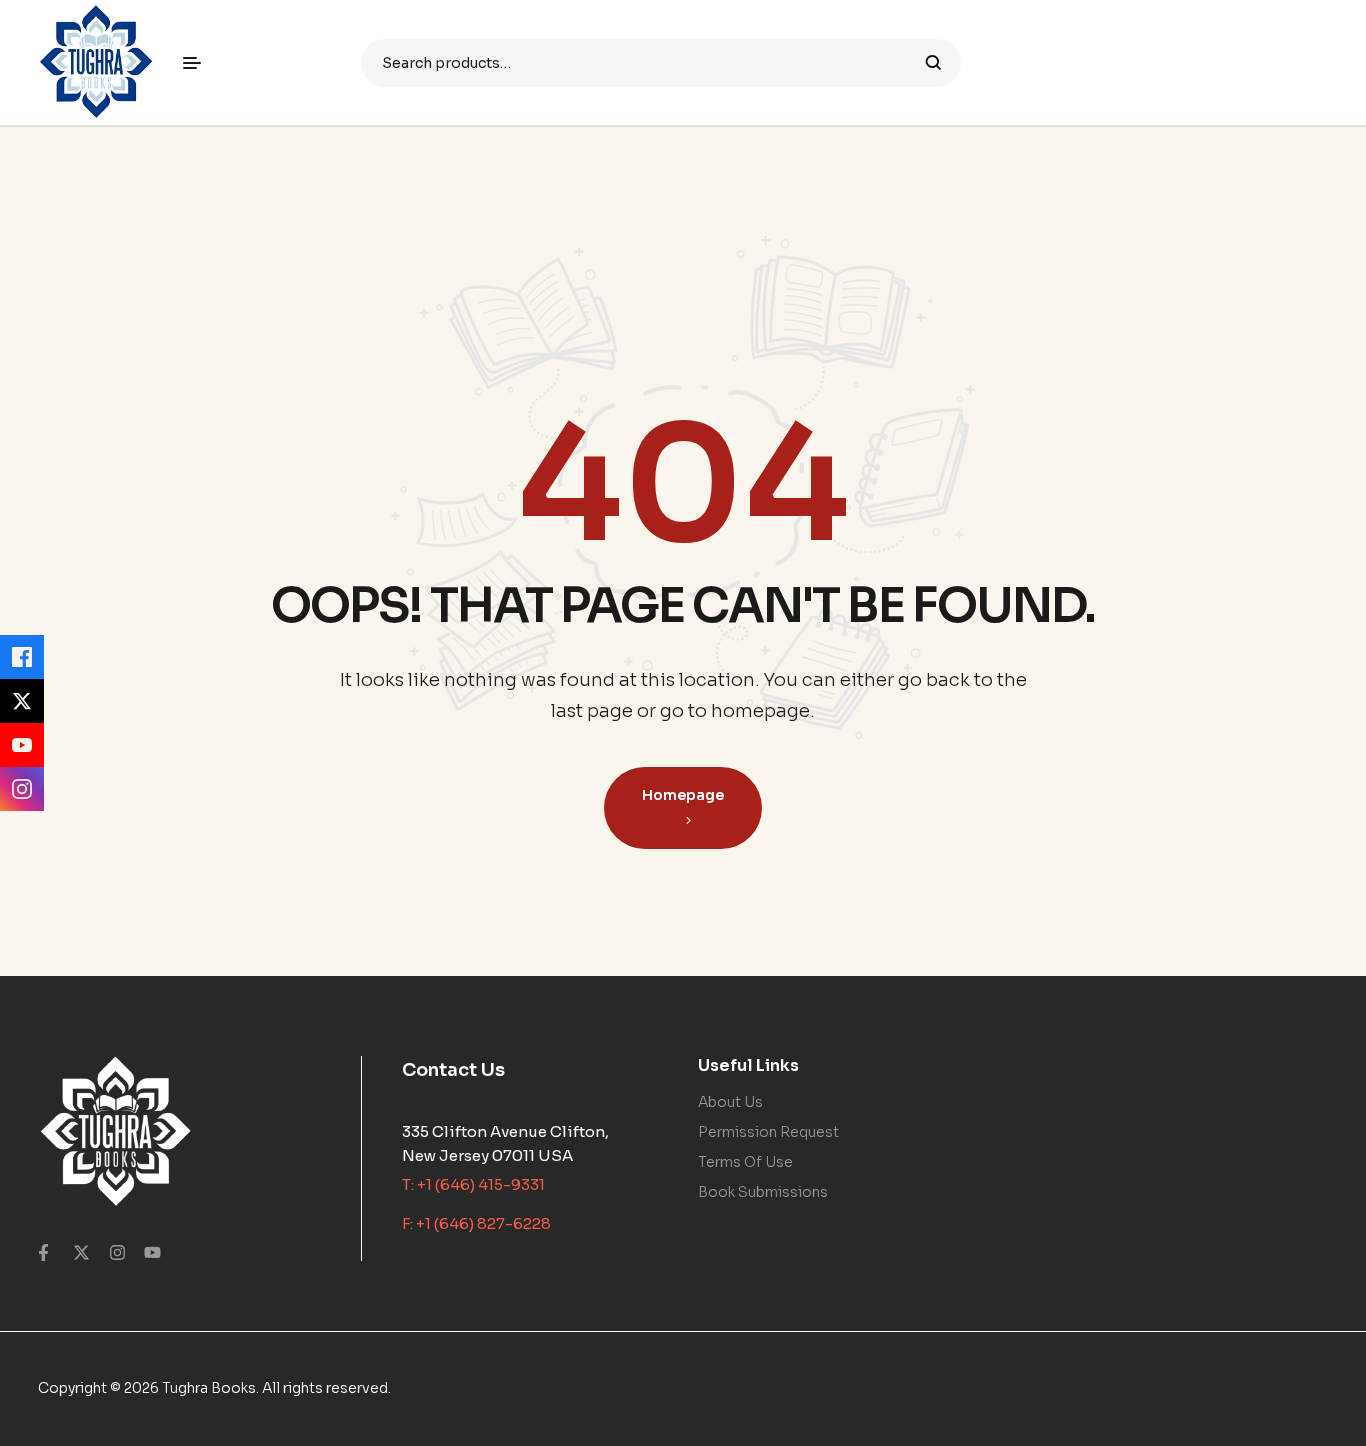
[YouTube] (22, 745)
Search (933, 63)
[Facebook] (22, 657)
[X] (22, 701)
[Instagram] (22, 789)
